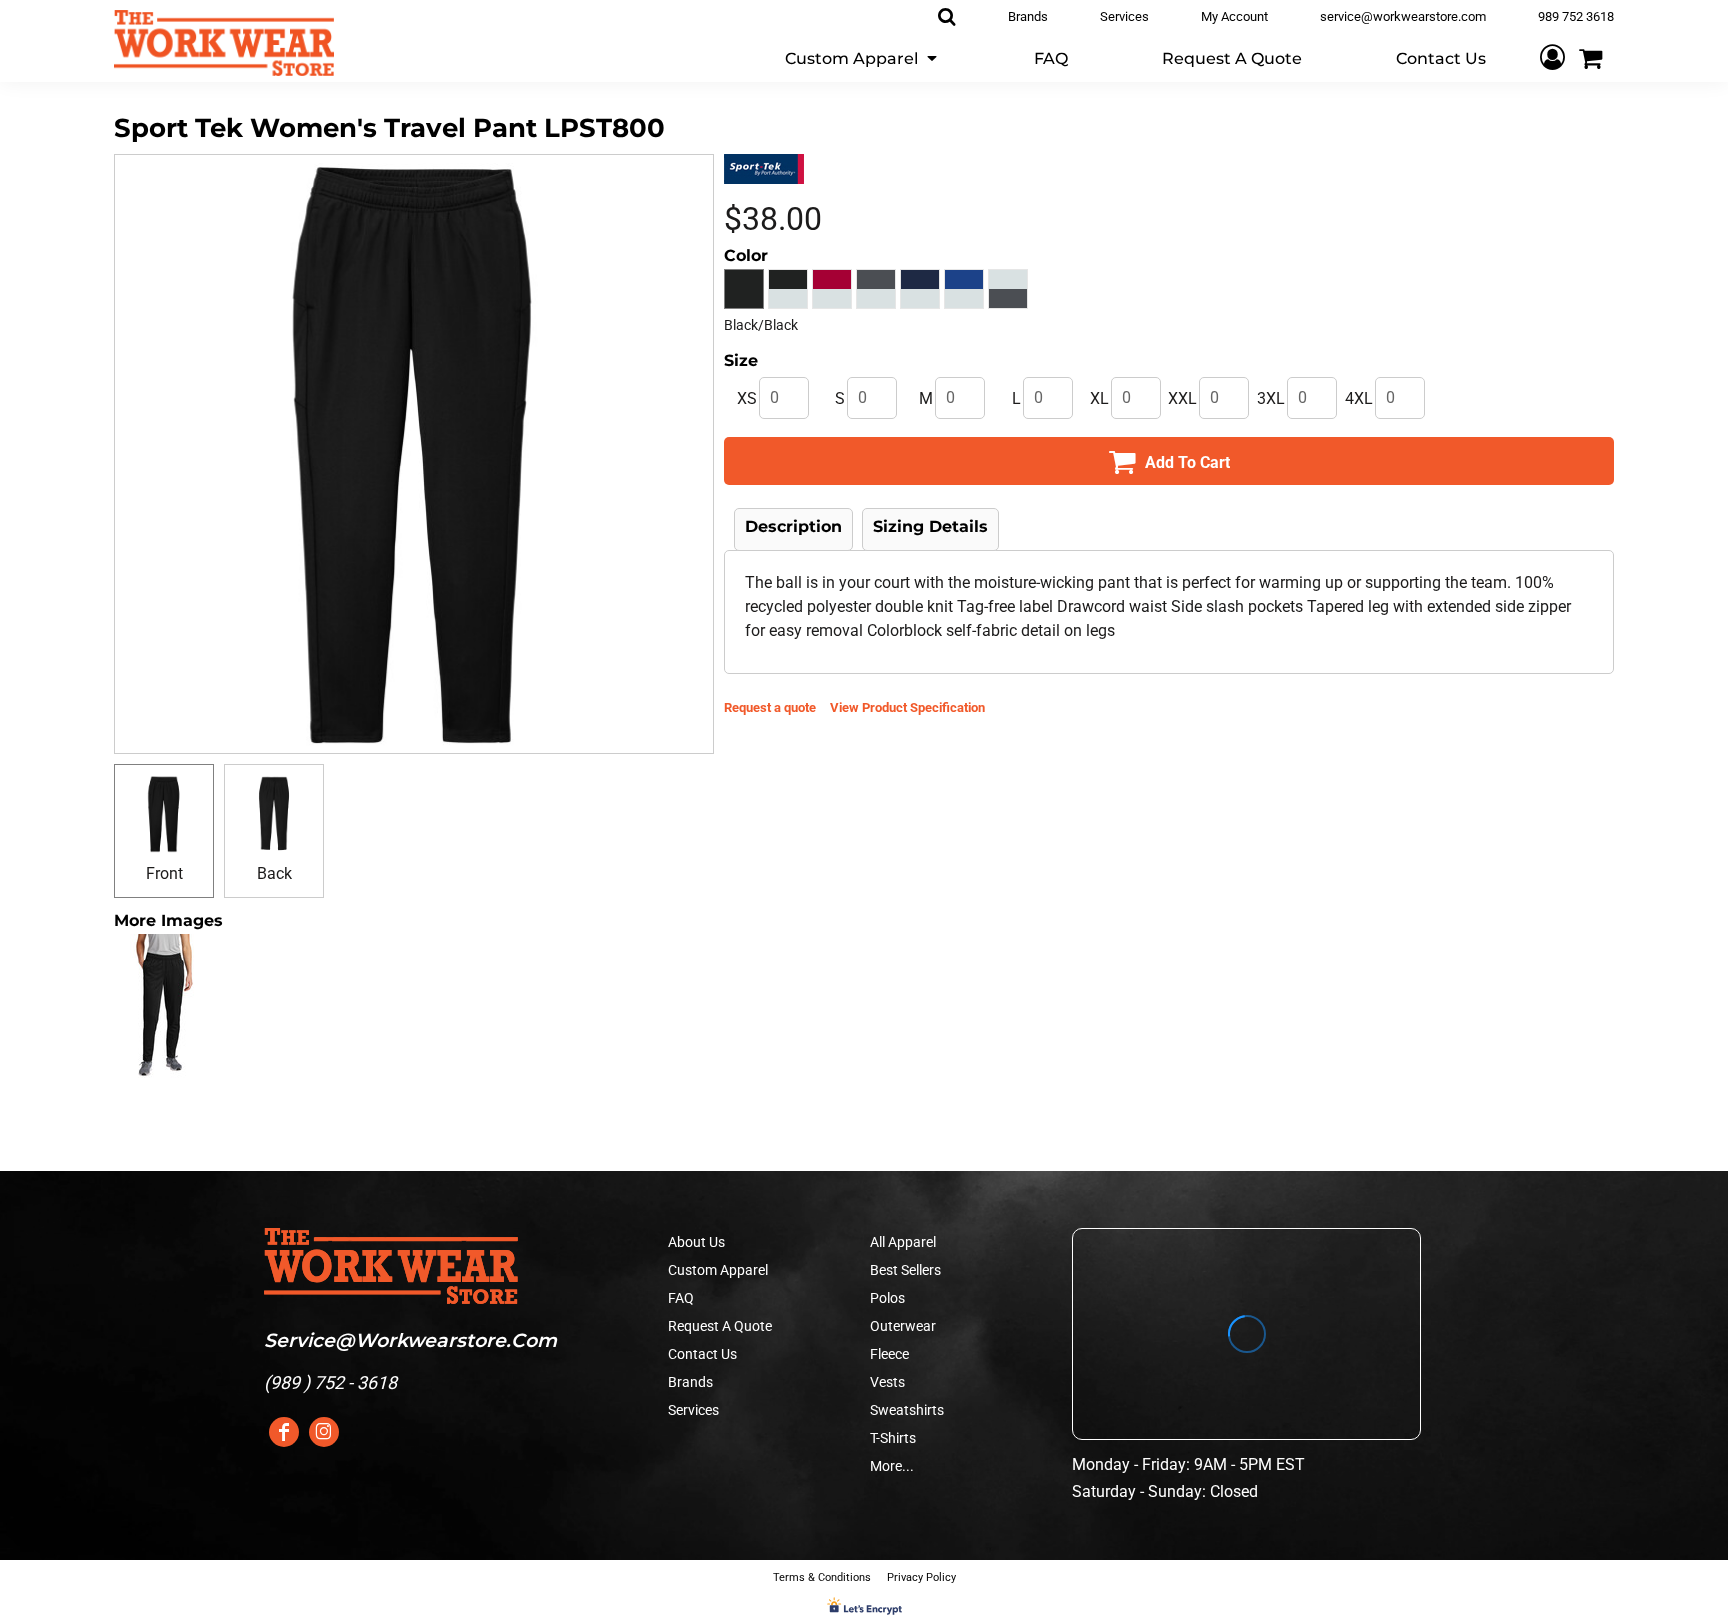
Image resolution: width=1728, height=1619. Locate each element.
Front (164, 873)
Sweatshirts (907, 1410)
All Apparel (903, 1242)
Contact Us (702, 1354)
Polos (887, 1298)
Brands (690, 1382)
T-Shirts (893, 1438)
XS (747, 398)
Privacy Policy (921, 1577)
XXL (1182, 398)
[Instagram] (324, 1432)
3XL (1271, 398)
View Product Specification (907, 707)
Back (274, 873)
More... (892, 1466)
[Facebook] (284, 1432)
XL (1099, 398)
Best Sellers (905, 1270)
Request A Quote (720, 1326)
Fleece (889, 1354)
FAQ (681, 1298)
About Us (696, 1242)
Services (693, 1410)
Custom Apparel (718, 1270)
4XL (1359, 398)
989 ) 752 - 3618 (333, 1382)
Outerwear (903, 1326)
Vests (887, 1382)
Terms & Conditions (822, 1577)
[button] (862, 57)
